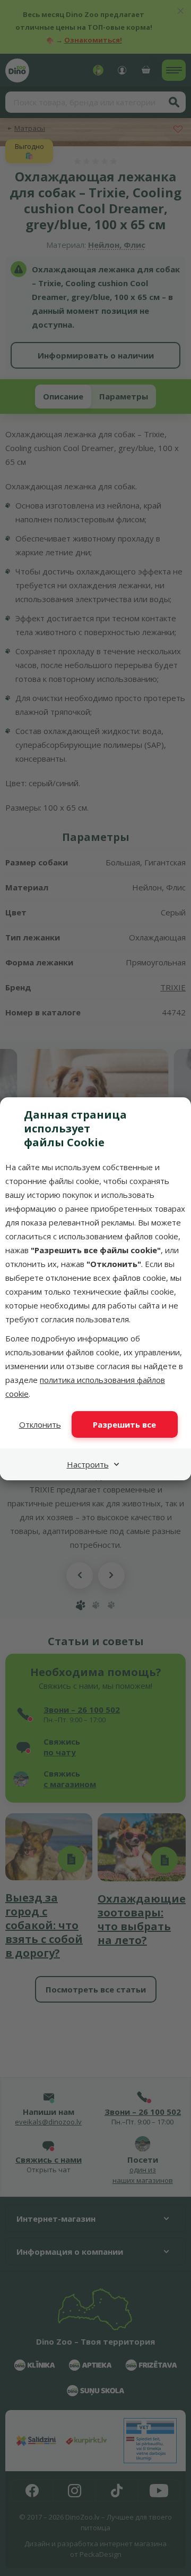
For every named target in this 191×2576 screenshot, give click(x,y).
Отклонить (40, 1424)
